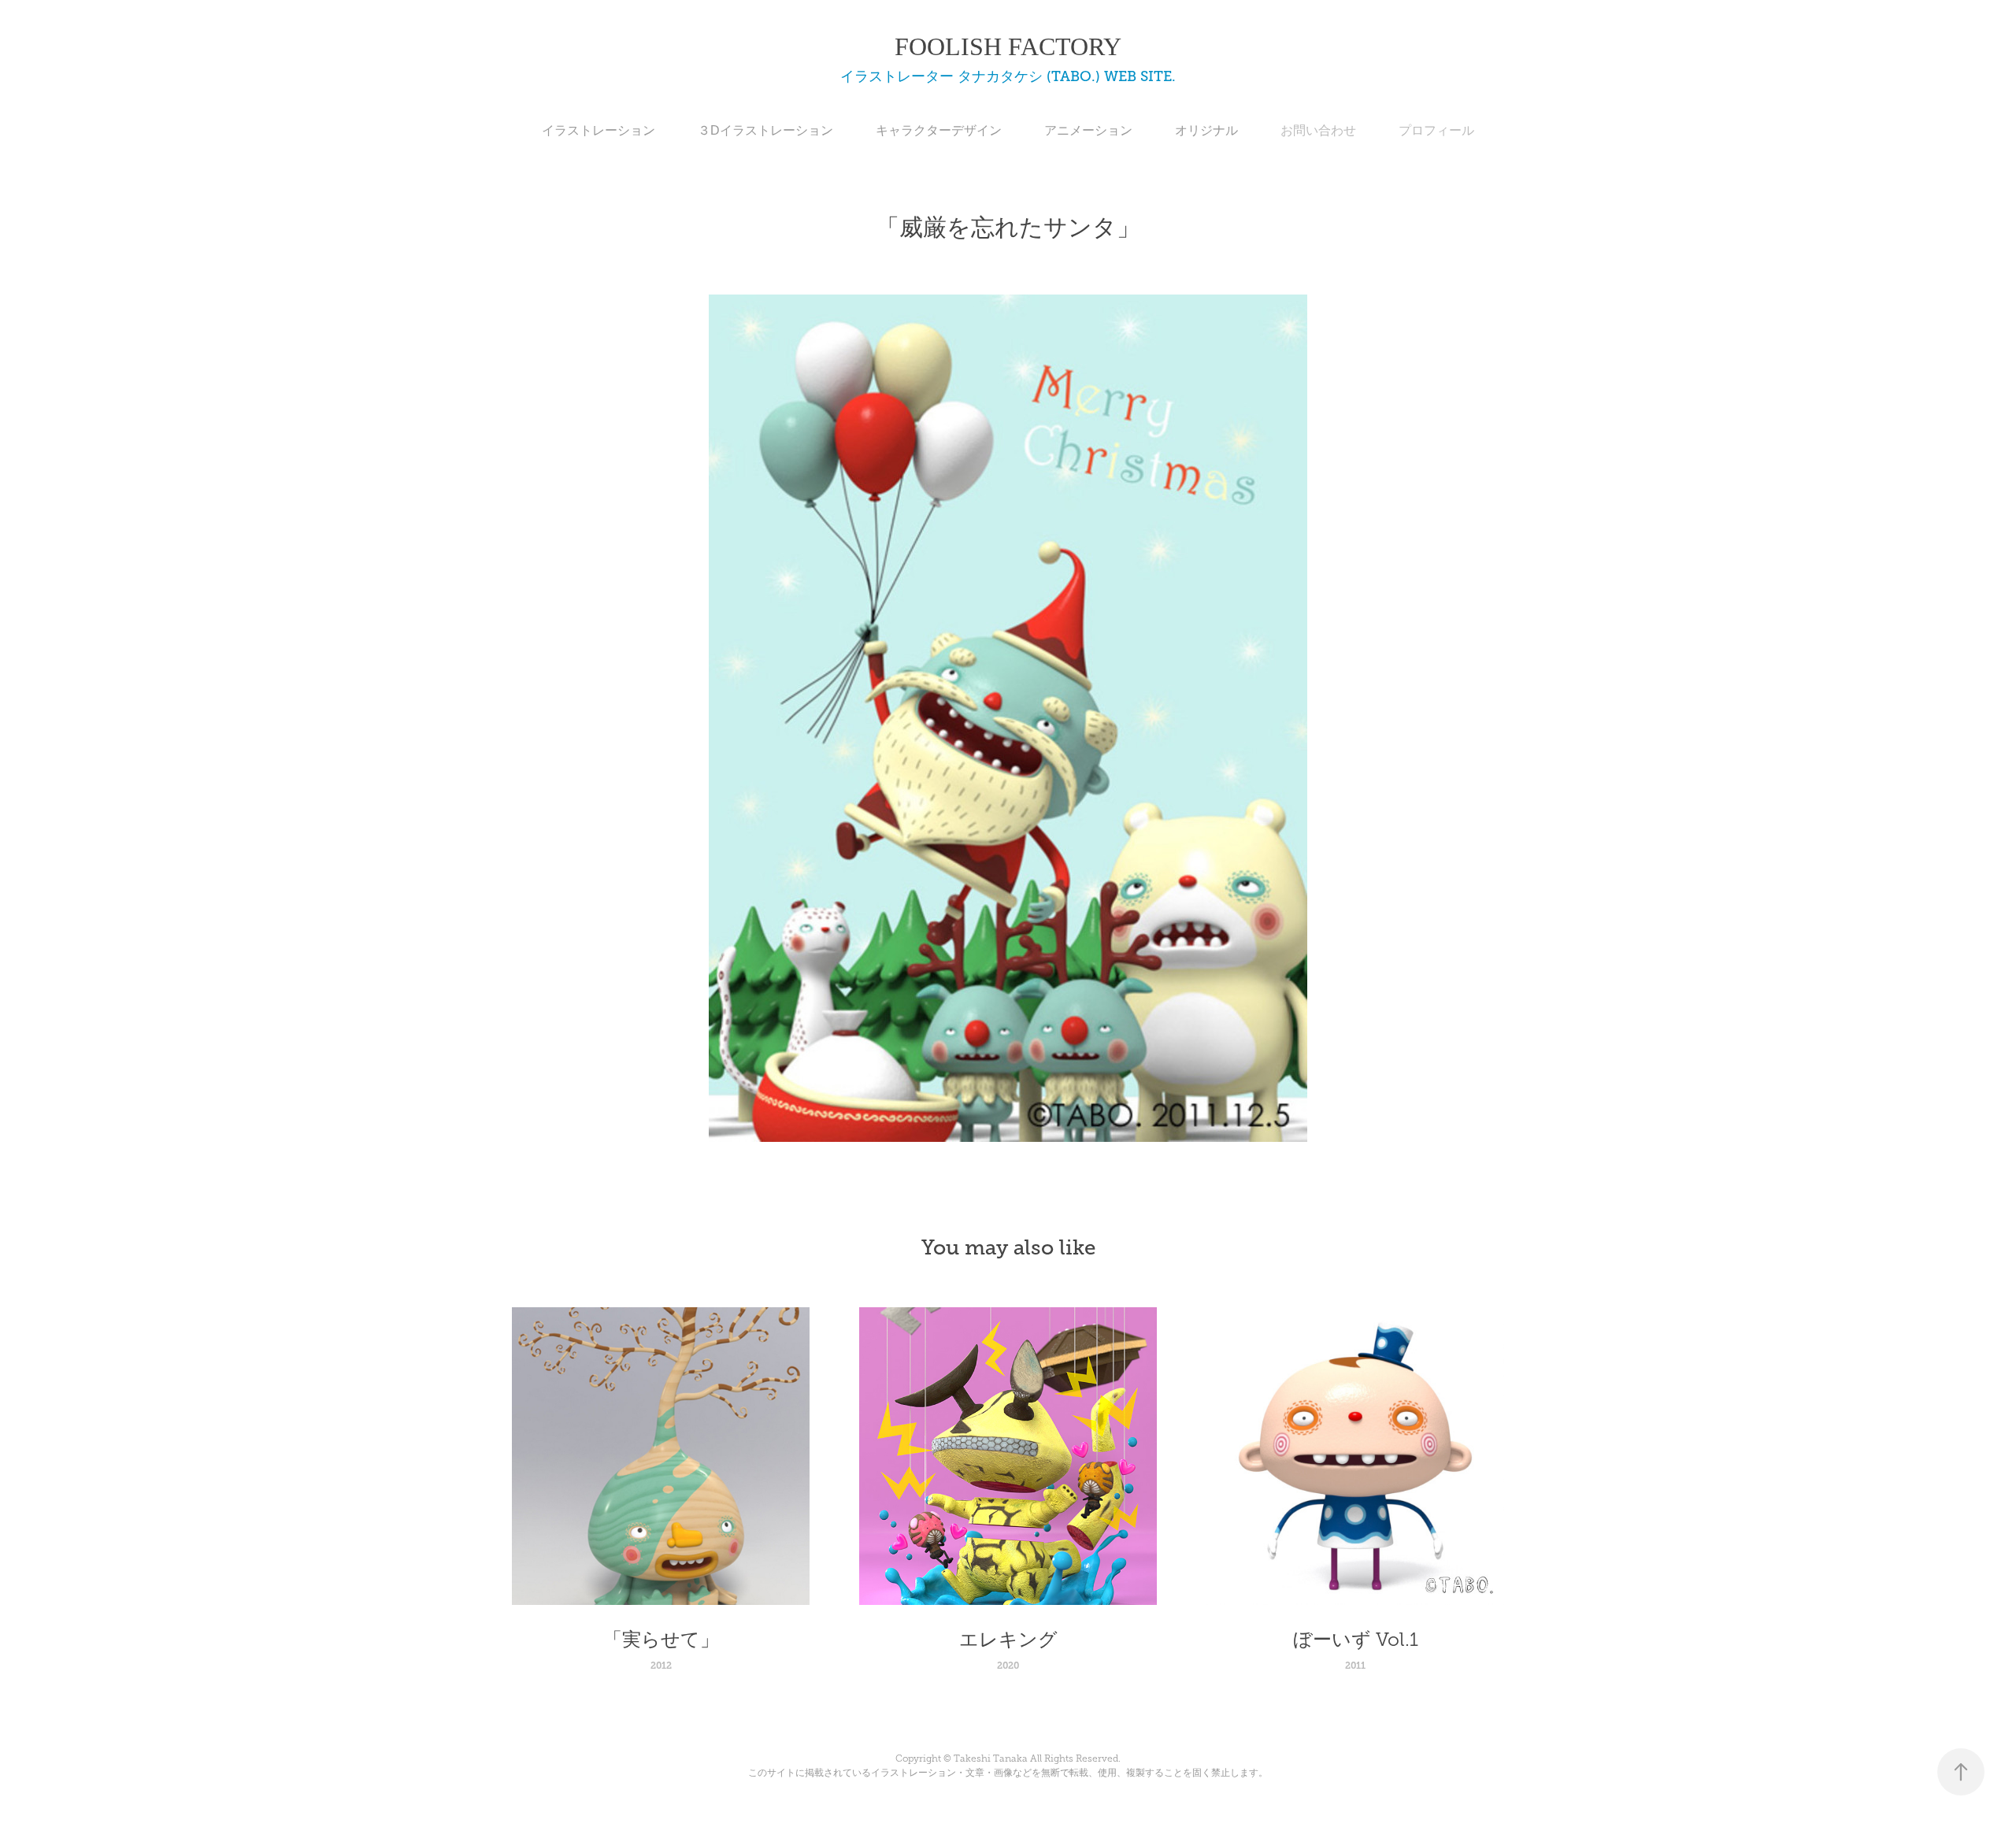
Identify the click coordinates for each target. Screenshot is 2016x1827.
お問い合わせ (1318, 130)
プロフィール (1436, 130)
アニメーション (1088, 130)
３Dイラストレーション (765, 130)
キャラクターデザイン (939, 130)
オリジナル (1206, 130)
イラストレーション (598, 130)
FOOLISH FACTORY (1008, 46)
